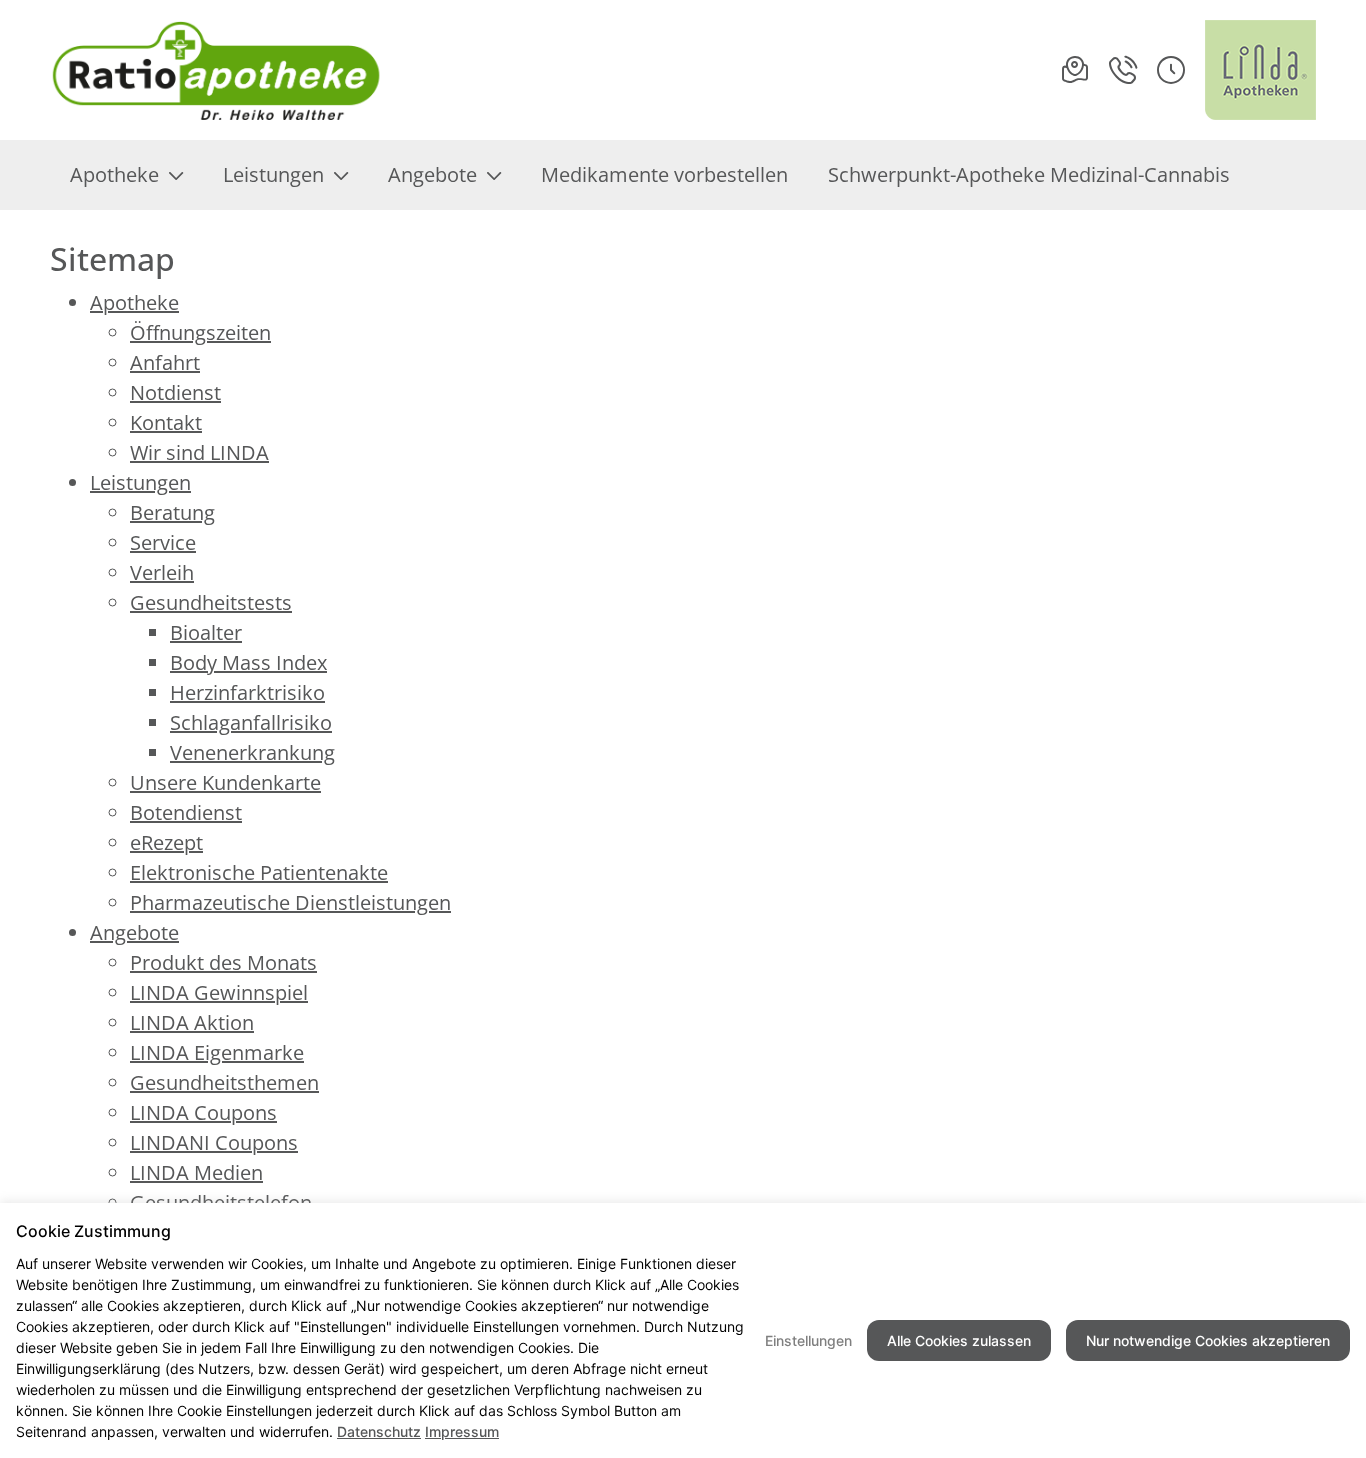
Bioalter (206, 632)
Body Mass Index (248, 662)
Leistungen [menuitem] (273, 174)
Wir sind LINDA (199, 452)
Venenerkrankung (252, 752)
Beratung (172, 512)
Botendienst (186, 812)
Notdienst (175, 392)
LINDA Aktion (192, 1022)
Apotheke (134, 302)
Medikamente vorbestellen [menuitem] (664, 174)
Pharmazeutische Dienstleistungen (290, 902)
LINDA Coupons (203, 1112)
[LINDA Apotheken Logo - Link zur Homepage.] (1260, 70)
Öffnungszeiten (200, 332)
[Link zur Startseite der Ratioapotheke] (217, 70)
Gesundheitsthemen (224, 1082)
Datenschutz (379, 1431)
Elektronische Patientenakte (259, 872)
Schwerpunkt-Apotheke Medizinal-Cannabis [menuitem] (1029, 174)
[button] (1171, 70)
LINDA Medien (196, 1172)
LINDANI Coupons (214, 1142)
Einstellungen (808, 1340)
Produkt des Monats (223, 962)
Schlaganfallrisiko (251, 722)
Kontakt (166, 422)
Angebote (134, 932)
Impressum (462, 1431)
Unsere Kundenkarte (225, 782)
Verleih (162, 572)
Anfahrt (165, 362)
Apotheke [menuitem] (114, 174)
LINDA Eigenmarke (217, 1052)
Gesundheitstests (211, 602)
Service (163, 542)
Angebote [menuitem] (432, 174)
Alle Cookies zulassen (959, 1340)
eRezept (166, 842)
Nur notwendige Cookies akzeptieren (1208, 1340)
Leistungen (140, 482)
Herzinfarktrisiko (247, 692)
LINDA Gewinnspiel (219, 992)
